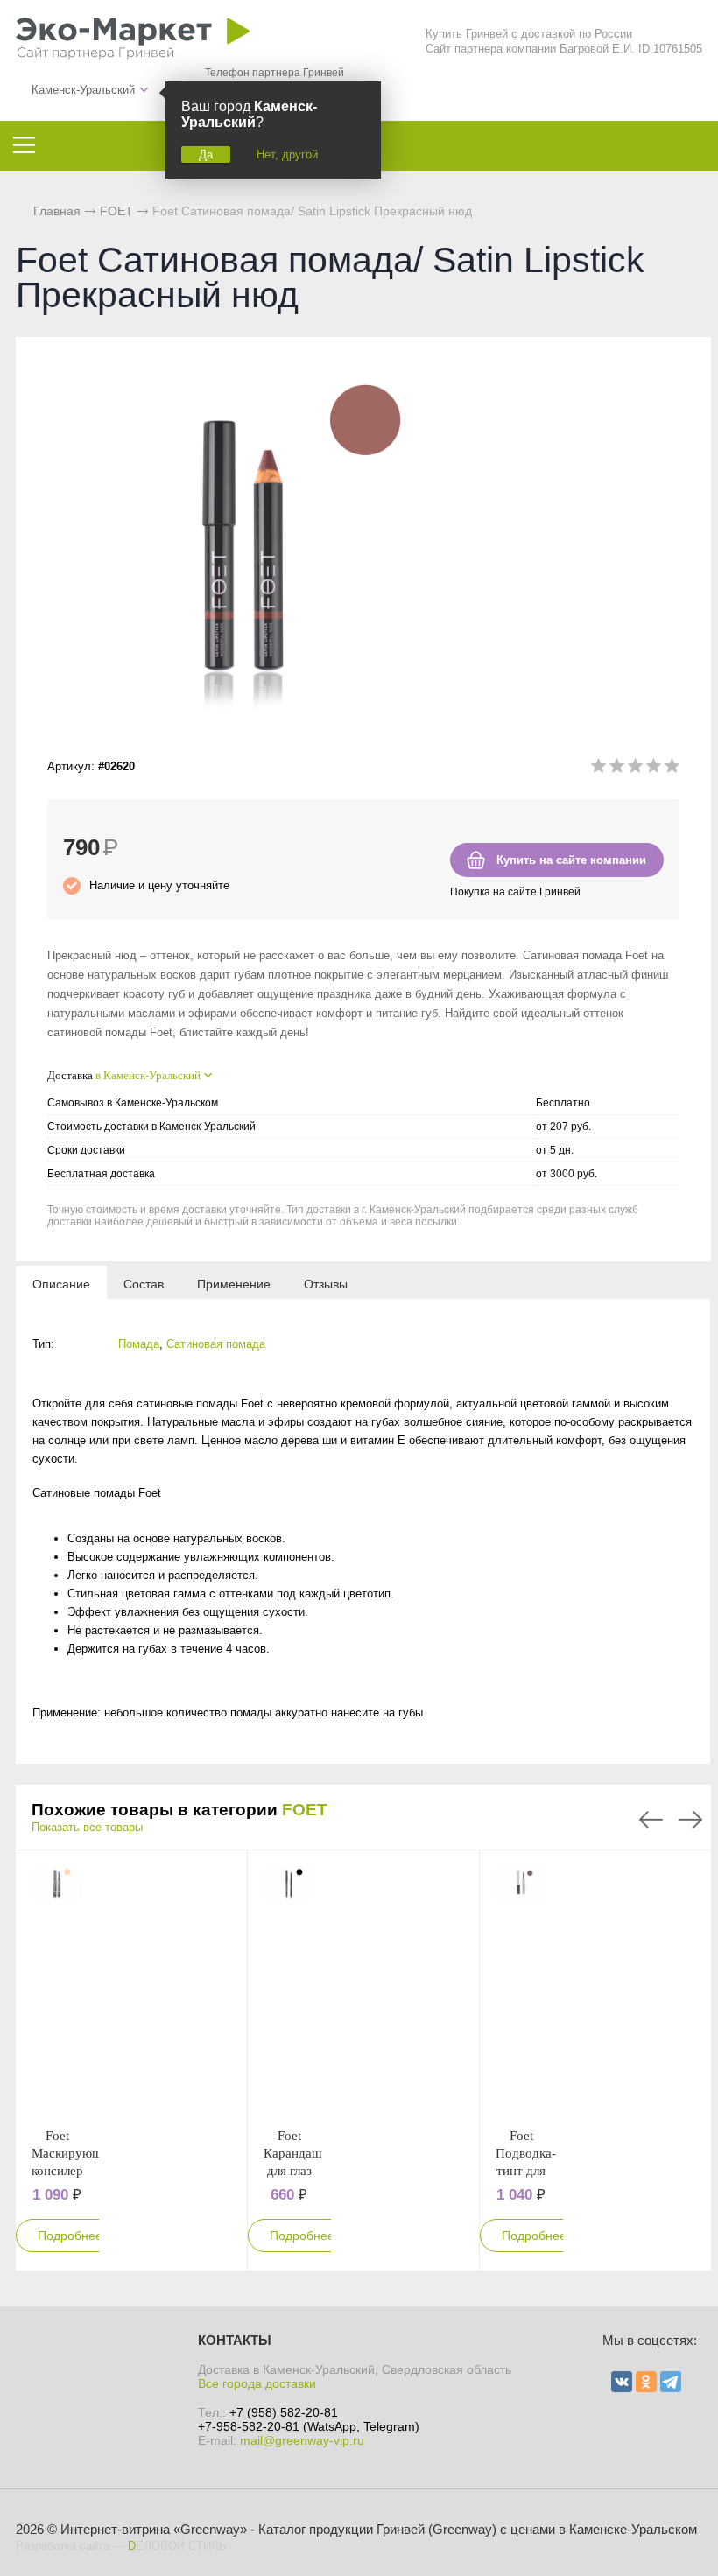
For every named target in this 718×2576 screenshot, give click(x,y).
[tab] (61, 1283)
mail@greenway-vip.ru (302, 2440)
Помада (139, 1344)
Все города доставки (257, 2383)
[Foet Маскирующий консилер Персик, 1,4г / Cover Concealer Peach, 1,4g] (57, 1989)
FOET (116, 211)
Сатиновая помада (216, 1344)
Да (206, 154)
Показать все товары (87, 1827)
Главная (57, 211)
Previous (651, 1820)
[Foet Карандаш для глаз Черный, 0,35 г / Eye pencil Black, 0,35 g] (289, 1989)
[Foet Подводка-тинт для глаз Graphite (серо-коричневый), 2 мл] (521, 1989)
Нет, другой (287, 154)
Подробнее (70, 2236)
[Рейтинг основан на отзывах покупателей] (635, 769)
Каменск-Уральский (83, 90)
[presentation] (61, 1283)
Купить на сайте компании (571, 860)
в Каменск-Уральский (148, 1075)
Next (690, 1820)
